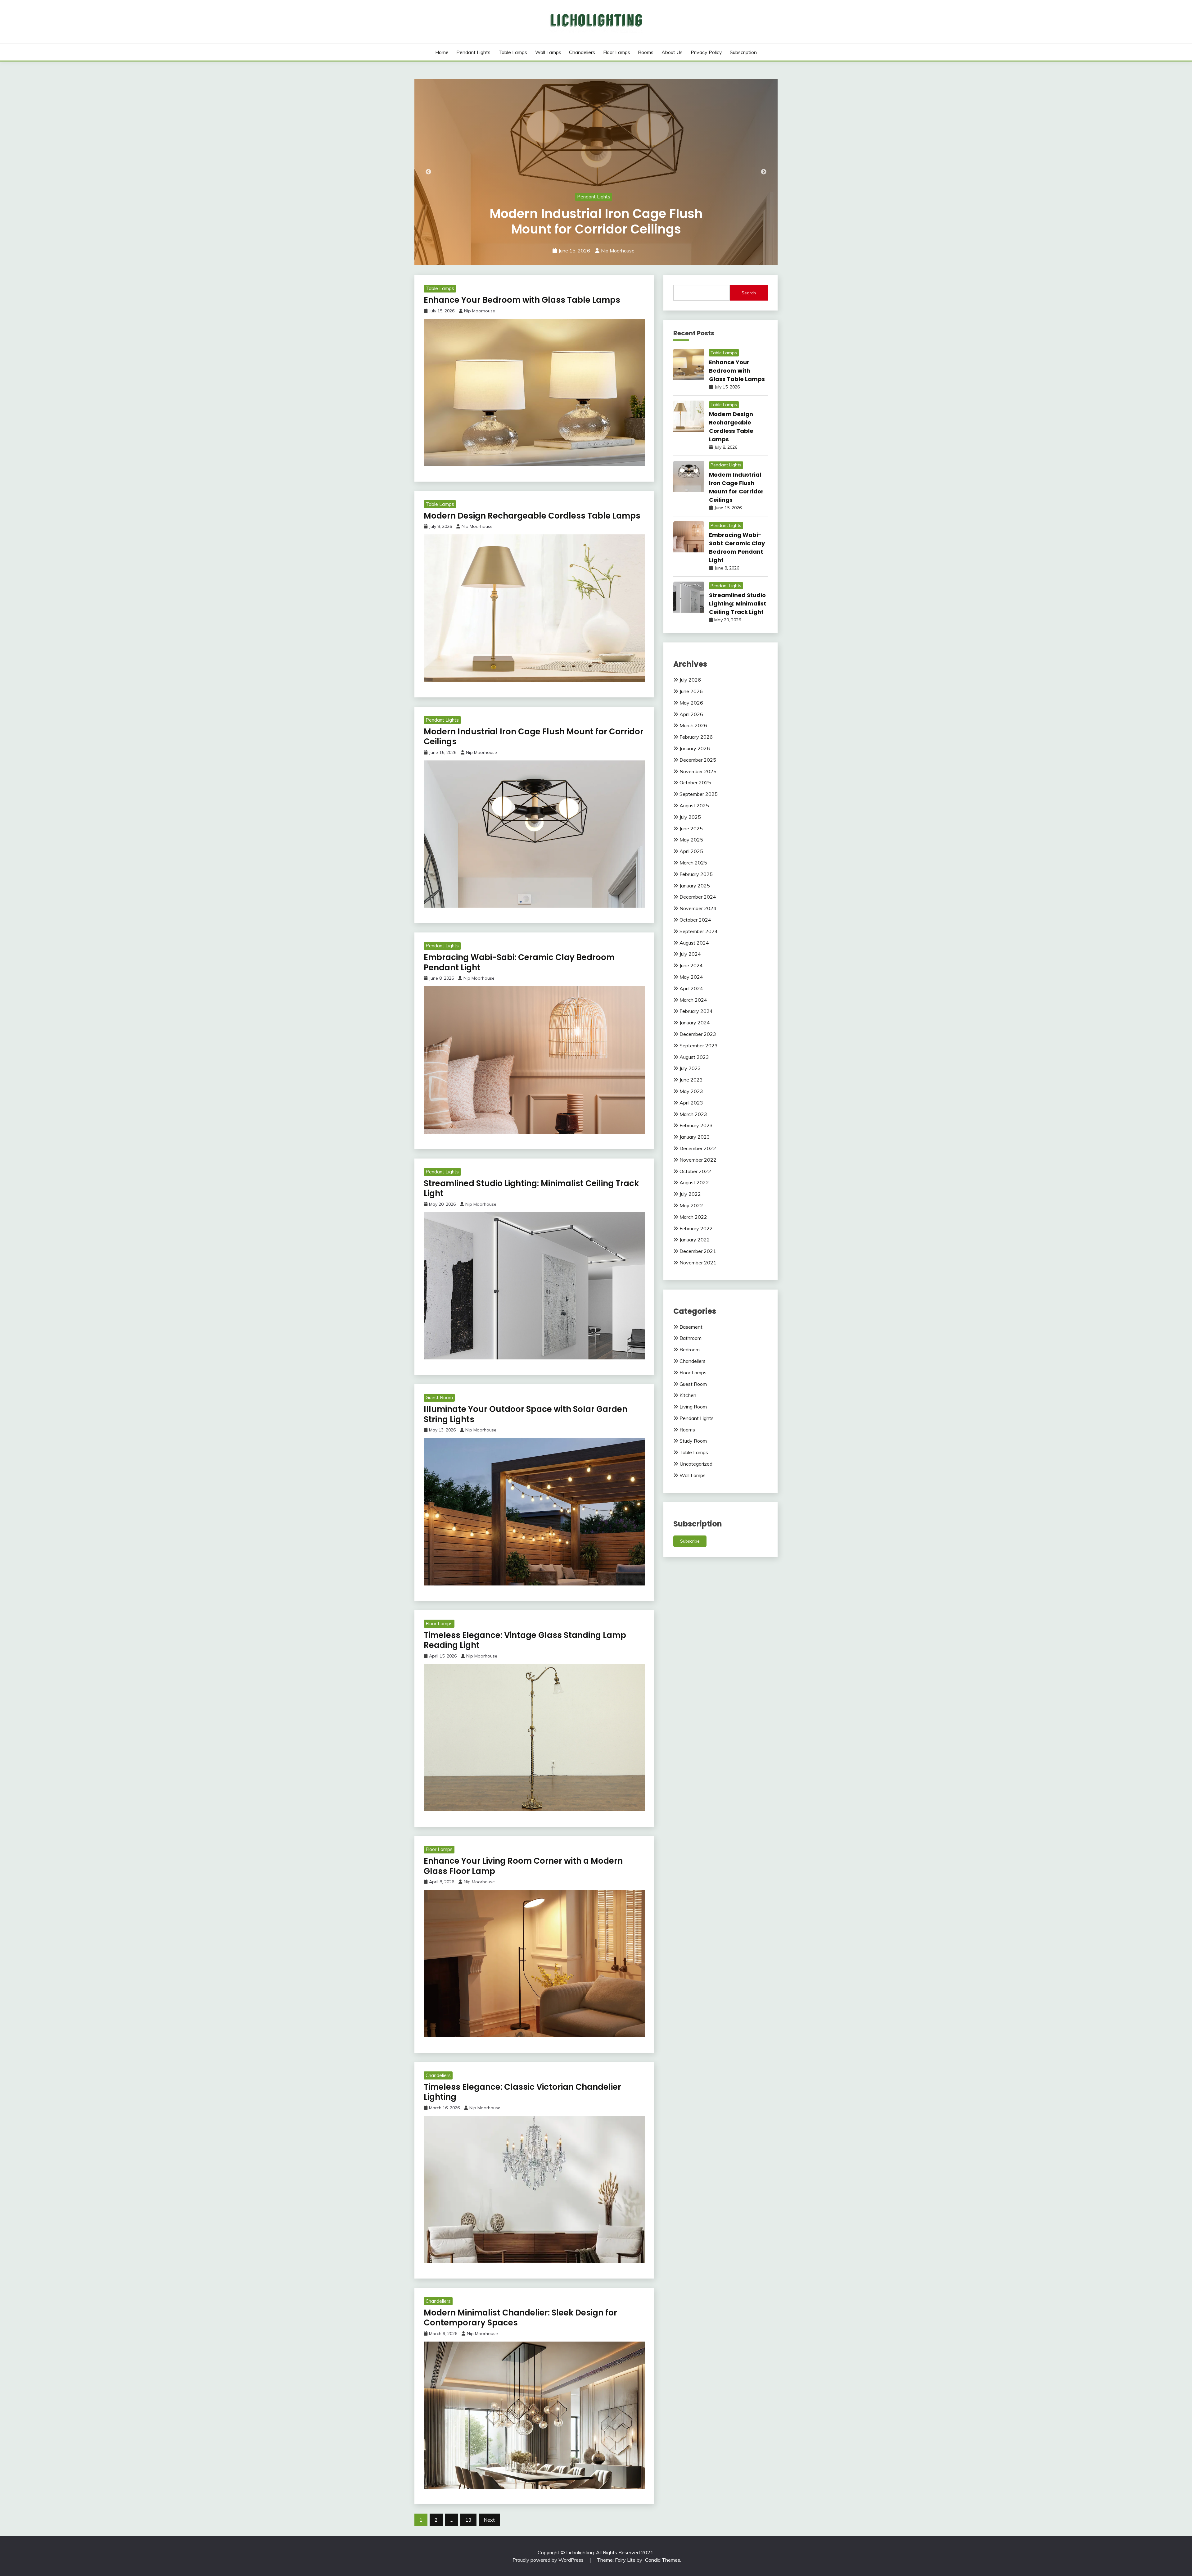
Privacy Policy (706, 52)
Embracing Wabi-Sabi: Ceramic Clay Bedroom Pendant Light (519, 962)
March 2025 (693, 863)
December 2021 (698, 1251)
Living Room (693, 1407)
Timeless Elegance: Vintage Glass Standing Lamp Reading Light (525, 1640)
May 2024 (691, 977)
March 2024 (693, 1000)
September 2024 (699, 931)
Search (749, 293)
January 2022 (695, 1240)
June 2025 (691, 828)
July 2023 (690, 1068)
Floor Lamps (617, 52)
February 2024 (696, 1011)
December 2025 (698, 760)
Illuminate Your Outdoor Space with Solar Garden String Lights (526, 1414)
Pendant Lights (473, 52)
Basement (691, 1327)
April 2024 (691, 988)
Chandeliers (582, 52)
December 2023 (698, 1034)
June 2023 (691, 1080)
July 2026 (690, 680)
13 (468, 2520)
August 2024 (694, 943)
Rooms (646, 52)
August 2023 (694, 1057)
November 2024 (698, 908)
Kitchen (688, 1395)
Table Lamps (513, 52)
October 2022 (695, 1171)
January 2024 (695, 1023)
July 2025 (690, 817)
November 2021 (698, 1263)
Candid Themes (663, 2560)
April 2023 (691, 1103)
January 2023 (695, 1137)
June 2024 (691, 965)
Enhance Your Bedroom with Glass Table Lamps (522, 300)
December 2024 (698, 897)
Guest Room (439, 1397)
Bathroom (691, 1338)
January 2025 (695, 886)
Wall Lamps (548, 52)
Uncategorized (696, 1464)
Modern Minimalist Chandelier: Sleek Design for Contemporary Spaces (520, 2318)
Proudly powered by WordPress (549, 2560)
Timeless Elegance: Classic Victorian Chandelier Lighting (522, 2092)
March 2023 (693, 1114)
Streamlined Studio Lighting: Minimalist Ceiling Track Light (596, 221)
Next (764, 172)
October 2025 (695, 782)
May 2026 (691, 703)
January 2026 (695, 748)
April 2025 (691, 851)
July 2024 (690, 954)
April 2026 (691, 714)
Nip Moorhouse (618, 251)
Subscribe (690, 1541)
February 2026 (696, 737)
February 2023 (696, 1125)
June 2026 (691, 691)
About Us (672, 52)
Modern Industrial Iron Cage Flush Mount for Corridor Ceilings (534, 737)
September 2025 (699, 794)
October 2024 (695, 920)
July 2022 (690, 1194)
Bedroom (690, 1349)
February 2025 (696, 874)
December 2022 (698, 1148)
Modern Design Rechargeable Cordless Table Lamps (532, 516)
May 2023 (691, 1091)
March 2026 (693, 725)
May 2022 (691, 1205)
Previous (428, 172)
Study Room (693, 1441)
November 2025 (698, 771)
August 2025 (694, 805)
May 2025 (691, 840)
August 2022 (694, 1182)
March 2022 (693, 1217)
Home (442, 52)
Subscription (743, 52)
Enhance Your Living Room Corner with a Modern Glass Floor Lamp (523, 1866)
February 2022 (696, 1228)
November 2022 (698, 1160)
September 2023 (699, 1045)
